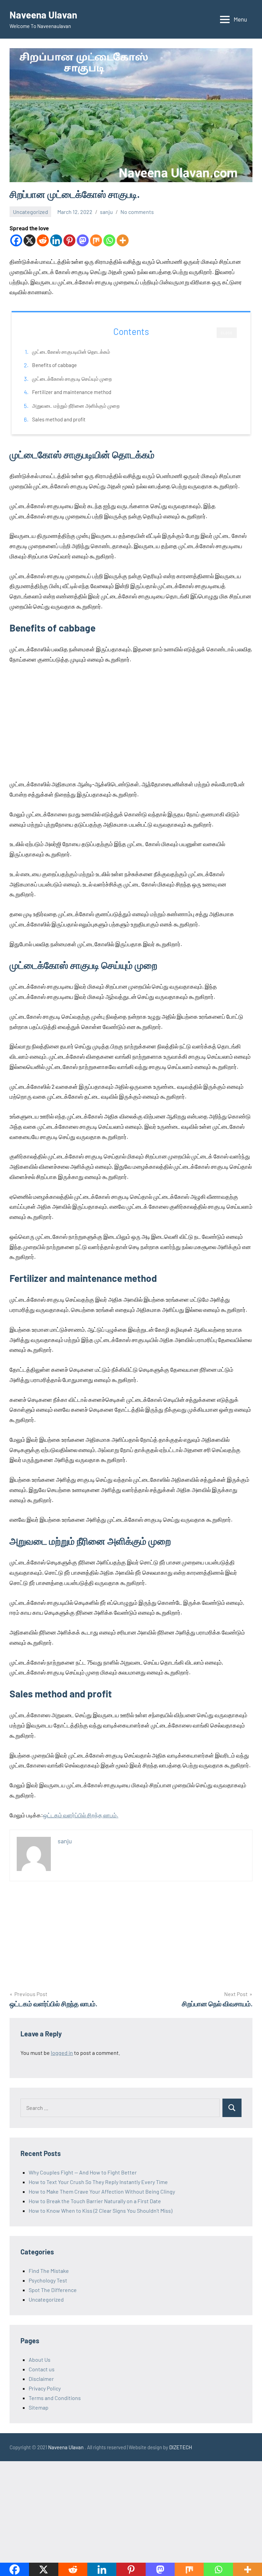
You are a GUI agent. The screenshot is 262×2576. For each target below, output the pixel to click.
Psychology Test (48, 2280)
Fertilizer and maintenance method (72, 392)
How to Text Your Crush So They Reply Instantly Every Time (98, 2182)
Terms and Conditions (55, 2398)
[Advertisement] (131, 722)
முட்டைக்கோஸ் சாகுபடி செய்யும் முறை (72, 379)
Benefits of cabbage (54, 365)
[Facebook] (16, 240)
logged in (62, 2053)
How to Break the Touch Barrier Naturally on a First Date (95, 2201)
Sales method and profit (59, 419)
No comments (137, 212)
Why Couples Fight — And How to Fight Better (83, 2172)
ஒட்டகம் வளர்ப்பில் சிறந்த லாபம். (81, 1815)
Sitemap (39, 2407)
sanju (106, 212)
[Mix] (96, 240)
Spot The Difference (53, 2290)
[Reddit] (43, 240)
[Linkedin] (56, 240)
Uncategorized (31, 212)
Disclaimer (41, 2379)
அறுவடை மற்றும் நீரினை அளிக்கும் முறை (76, 406)
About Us (40, 2360)
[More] (123, 240)
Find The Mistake (49, 2271)
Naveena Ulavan (43, 15)
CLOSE (227, 333)
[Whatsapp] (109, 240)
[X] (30, 240)
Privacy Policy (45, 2388)
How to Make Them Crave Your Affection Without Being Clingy (102, 2191)
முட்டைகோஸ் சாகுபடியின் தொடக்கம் (71, 352)
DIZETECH (181, 2447)
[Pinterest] (69, 240)
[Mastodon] (83, 240)
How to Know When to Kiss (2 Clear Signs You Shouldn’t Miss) (100, 2211)
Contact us (42, 2369)
